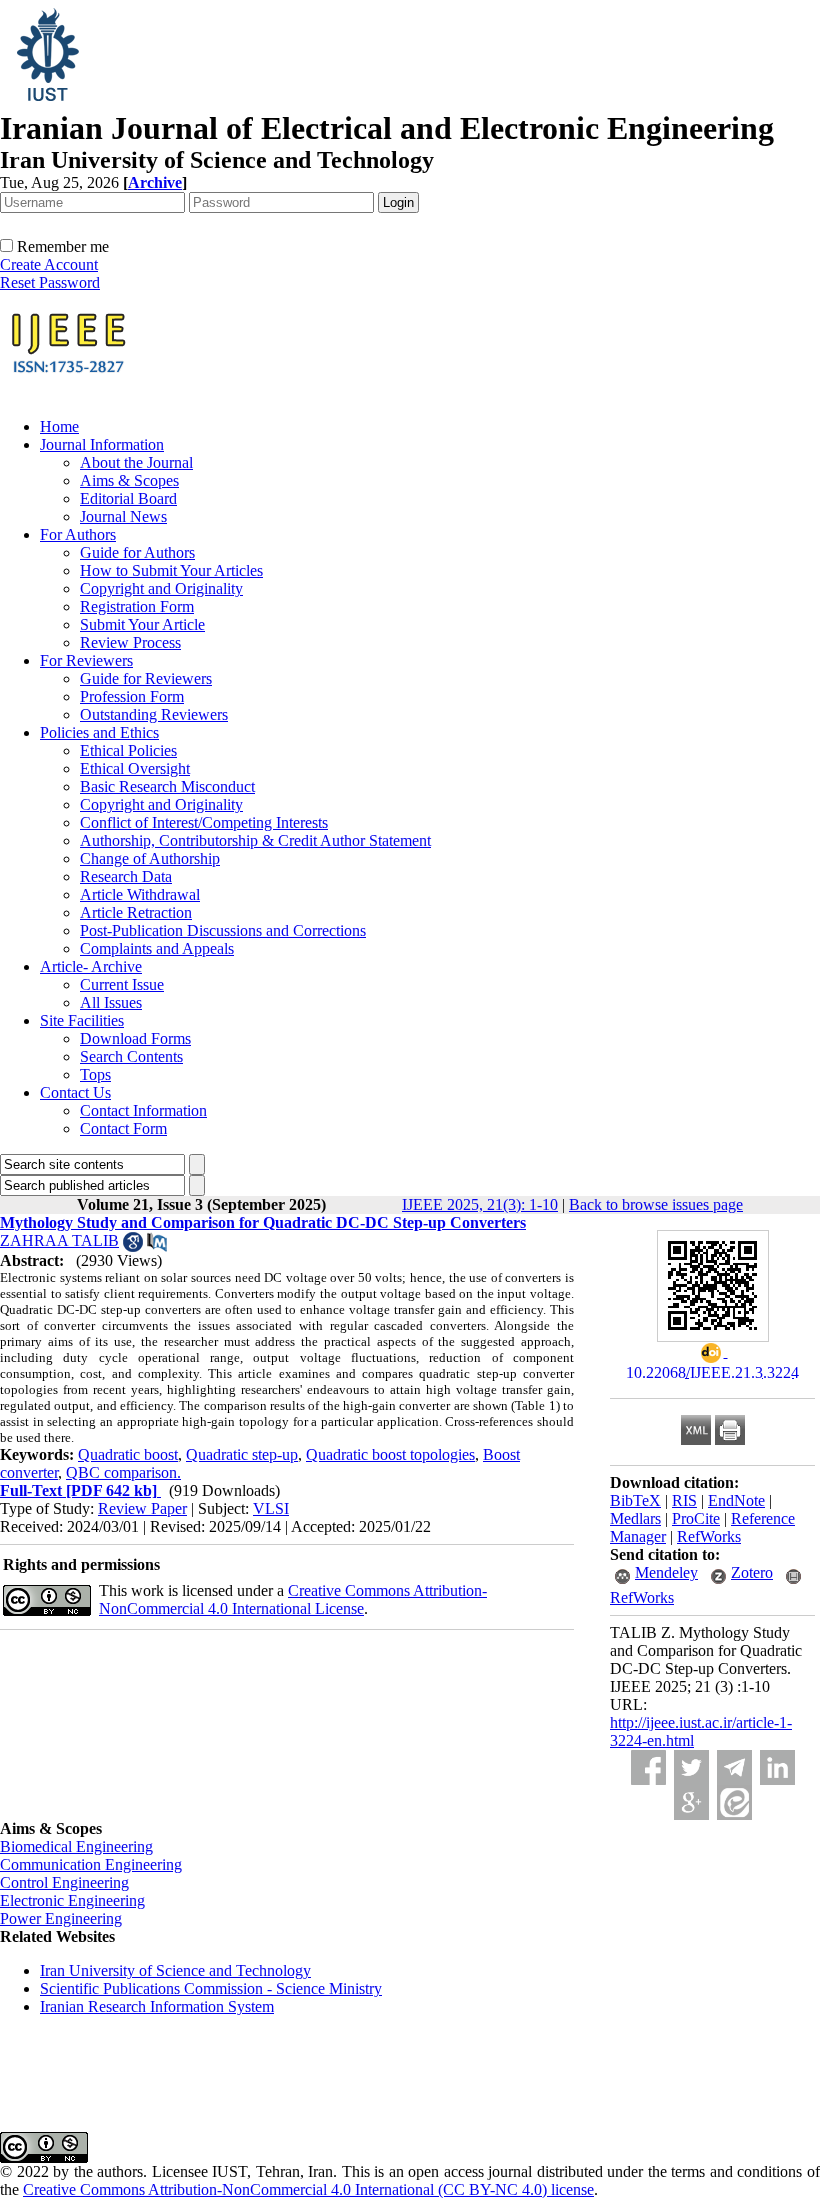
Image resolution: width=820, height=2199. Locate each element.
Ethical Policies (128, 750)
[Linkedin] (777, 1767)
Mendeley (666, 1572)
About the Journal (136, 462)
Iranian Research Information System (157, 2006)
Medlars (635, 1518)
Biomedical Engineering (76, 1846)
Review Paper (142, 1508)
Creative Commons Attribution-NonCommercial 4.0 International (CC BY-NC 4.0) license (308, 2189)
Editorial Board (128, 498)
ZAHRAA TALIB (59, 1240)
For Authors (78, 534)
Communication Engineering (91, 1864)
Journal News (123, 516)
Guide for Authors (137, 552)
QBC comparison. (123, 1472)
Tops (95, 1074)
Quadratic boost (128, 1454)
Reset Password (50, 282)
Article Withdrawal (140, 894)
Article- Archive (91, 966)
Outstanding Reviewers (154, 714)
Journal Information (102, 444)
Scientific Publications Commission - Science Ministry (211, 1988)
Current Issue (122, 984)
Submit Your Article (142, 624)
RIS (684, 1500)
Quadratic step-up (242, 1454)
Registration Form (137, 606)
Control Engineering (64, 1882)
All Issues (111, 1002)
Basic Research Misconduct (167, 786)
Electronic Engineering (72, 1900)
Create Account (49, 264)
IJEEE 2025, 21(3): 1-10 (480, 1204)
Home (59, 426)
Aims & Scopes (129, 480)
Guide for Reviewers (146, 678)
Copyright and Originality (161, 588)
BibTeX (635, 1500)
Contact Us (75, 1092)
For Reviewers (86, 660)
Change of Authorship (150, 858)
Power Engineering (61, 1918)
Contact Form (123, 1128)
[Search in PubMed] (157, 1246)
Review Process (130, 642)
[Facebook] (648, 1767)
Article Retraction (136, 912)
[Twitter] (691, 1767)
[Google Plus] (691, 1802)
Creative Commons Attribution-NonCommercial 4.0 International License (293, 1599)
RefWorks (709, 1536)
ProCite (696, 1518)
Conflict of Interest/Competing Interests (204, 822)
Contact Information (143, 1110)
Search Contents (131, 1056)
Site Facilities (82, 1020)
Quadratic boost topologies (390, 1454)
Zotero (752, 1572)
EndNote (736, 1500)
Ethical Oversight (135, 768)
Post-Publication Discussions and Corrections (223, 930)
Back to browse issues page (656, 1204)
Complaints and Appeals (157, 948)
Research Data (126, 876)
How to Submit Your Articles (171, 570)
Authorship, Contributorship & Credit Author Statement (255, 840)
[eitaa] (734, 1802)
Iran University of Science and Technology (175, 1970)
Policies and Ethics (99, 732)
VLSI (271, 1508)
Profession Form (132, 696)
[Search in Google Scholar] (133, 1246)
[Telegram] (734, 1767)
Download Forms (135, 1038)
